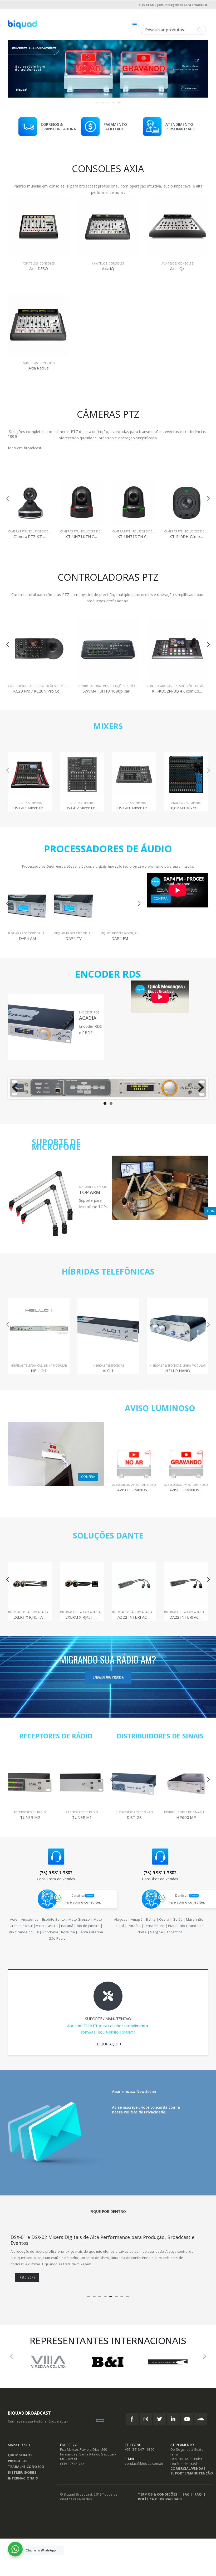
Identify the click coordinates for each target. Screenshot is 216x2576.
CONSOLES (47, 263)
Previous (17, 1088)
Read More (27, 2277)
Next (199, 1088)
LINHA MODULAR (56, 1366)
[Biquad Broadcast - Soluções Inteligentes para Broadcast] (22, 25)
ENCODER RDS (89, 1012)
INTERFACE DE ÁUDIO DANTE (132, 1612)
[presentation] (13, 67)
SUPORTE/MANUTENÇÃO (192, 2473)
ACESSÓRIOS (121, 1485)
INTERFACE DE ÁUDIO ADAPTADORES (33, 1612)
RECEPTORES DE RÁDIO (56, 1736)
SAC (186, 2494)
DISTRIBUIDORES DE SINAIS (160, 1736)
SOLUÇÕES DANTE (108, 1535)
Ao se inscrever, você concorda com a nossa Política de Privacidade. (146, 2110)
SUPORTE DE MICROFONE (56, 1144)
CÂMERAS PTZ (17, 531)
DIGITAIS (24, 803)
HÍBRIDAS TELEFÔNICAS (108, 1272)
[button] (97, 103)
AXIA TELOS (30, 263)
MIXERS (108, 726)
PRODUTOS (18, 2461)
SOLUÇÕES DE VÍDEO (43, 531)
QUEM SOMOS (20, 2455)
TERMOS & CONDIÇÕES (158, 2494)
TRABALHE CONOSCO (26, 2467)
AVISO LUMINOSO (160, 1408)
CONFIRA (161, 898)
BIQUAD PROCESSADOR (24, 933)
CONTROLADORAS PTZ (23, 686)
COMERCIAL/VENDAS (188, 2469)
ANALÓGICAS (128, 803)
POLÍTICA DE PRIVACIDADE (160, 2499)
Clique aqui (58, 2421)
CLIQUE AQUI (107, 2044)
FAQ (198, 2494)
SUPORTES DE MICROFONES (98, 1187)
